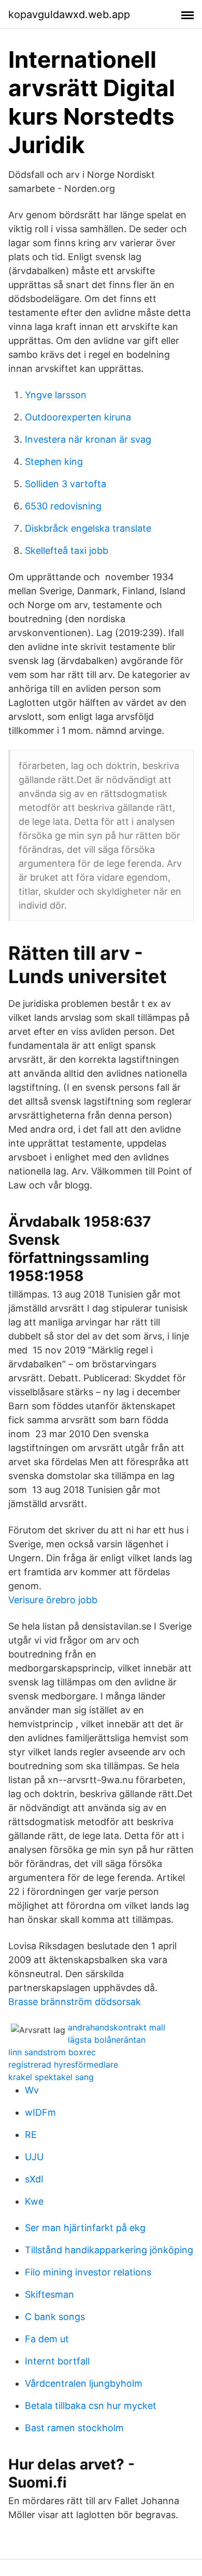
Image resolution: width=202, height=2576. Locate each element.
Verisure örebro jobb (53, 1600)
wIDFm (40, 2112)
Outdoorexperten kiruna (78, 417)
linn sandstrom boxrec (52, 2052)
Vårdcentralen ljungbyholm (84, 2383)
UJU (34, 2157)
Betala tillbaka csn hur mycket (91, 2406)
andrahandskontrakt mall (117, 2027)
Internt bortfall (57, 2361)
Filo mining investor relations (88, 2272)
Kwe (34, 2201)
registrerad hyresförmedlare (63, 2065)
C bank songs (55, 2317)
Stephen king (54, 462)
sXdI (34, 2179)
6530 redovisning (63, 506)
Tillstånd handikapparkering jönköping (109, 2250)
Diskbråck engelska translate (88, 528)
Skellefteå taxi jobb (67, 551)
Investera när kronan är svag (88, 439)
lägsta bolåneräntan (107, 2040)
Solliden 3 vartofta (66, 484)
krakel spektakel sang (51, 2077)
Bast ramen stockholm (74, 2428)
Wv (32, 2090)
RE (31, 2135)
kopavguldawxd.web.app (69, 14)
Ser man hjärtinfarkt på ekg (85, 2228)
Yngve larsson (56, 395)
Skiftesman (49, 2294)
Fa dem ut (47, 2339)
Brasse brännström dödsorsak (75, 2002)
